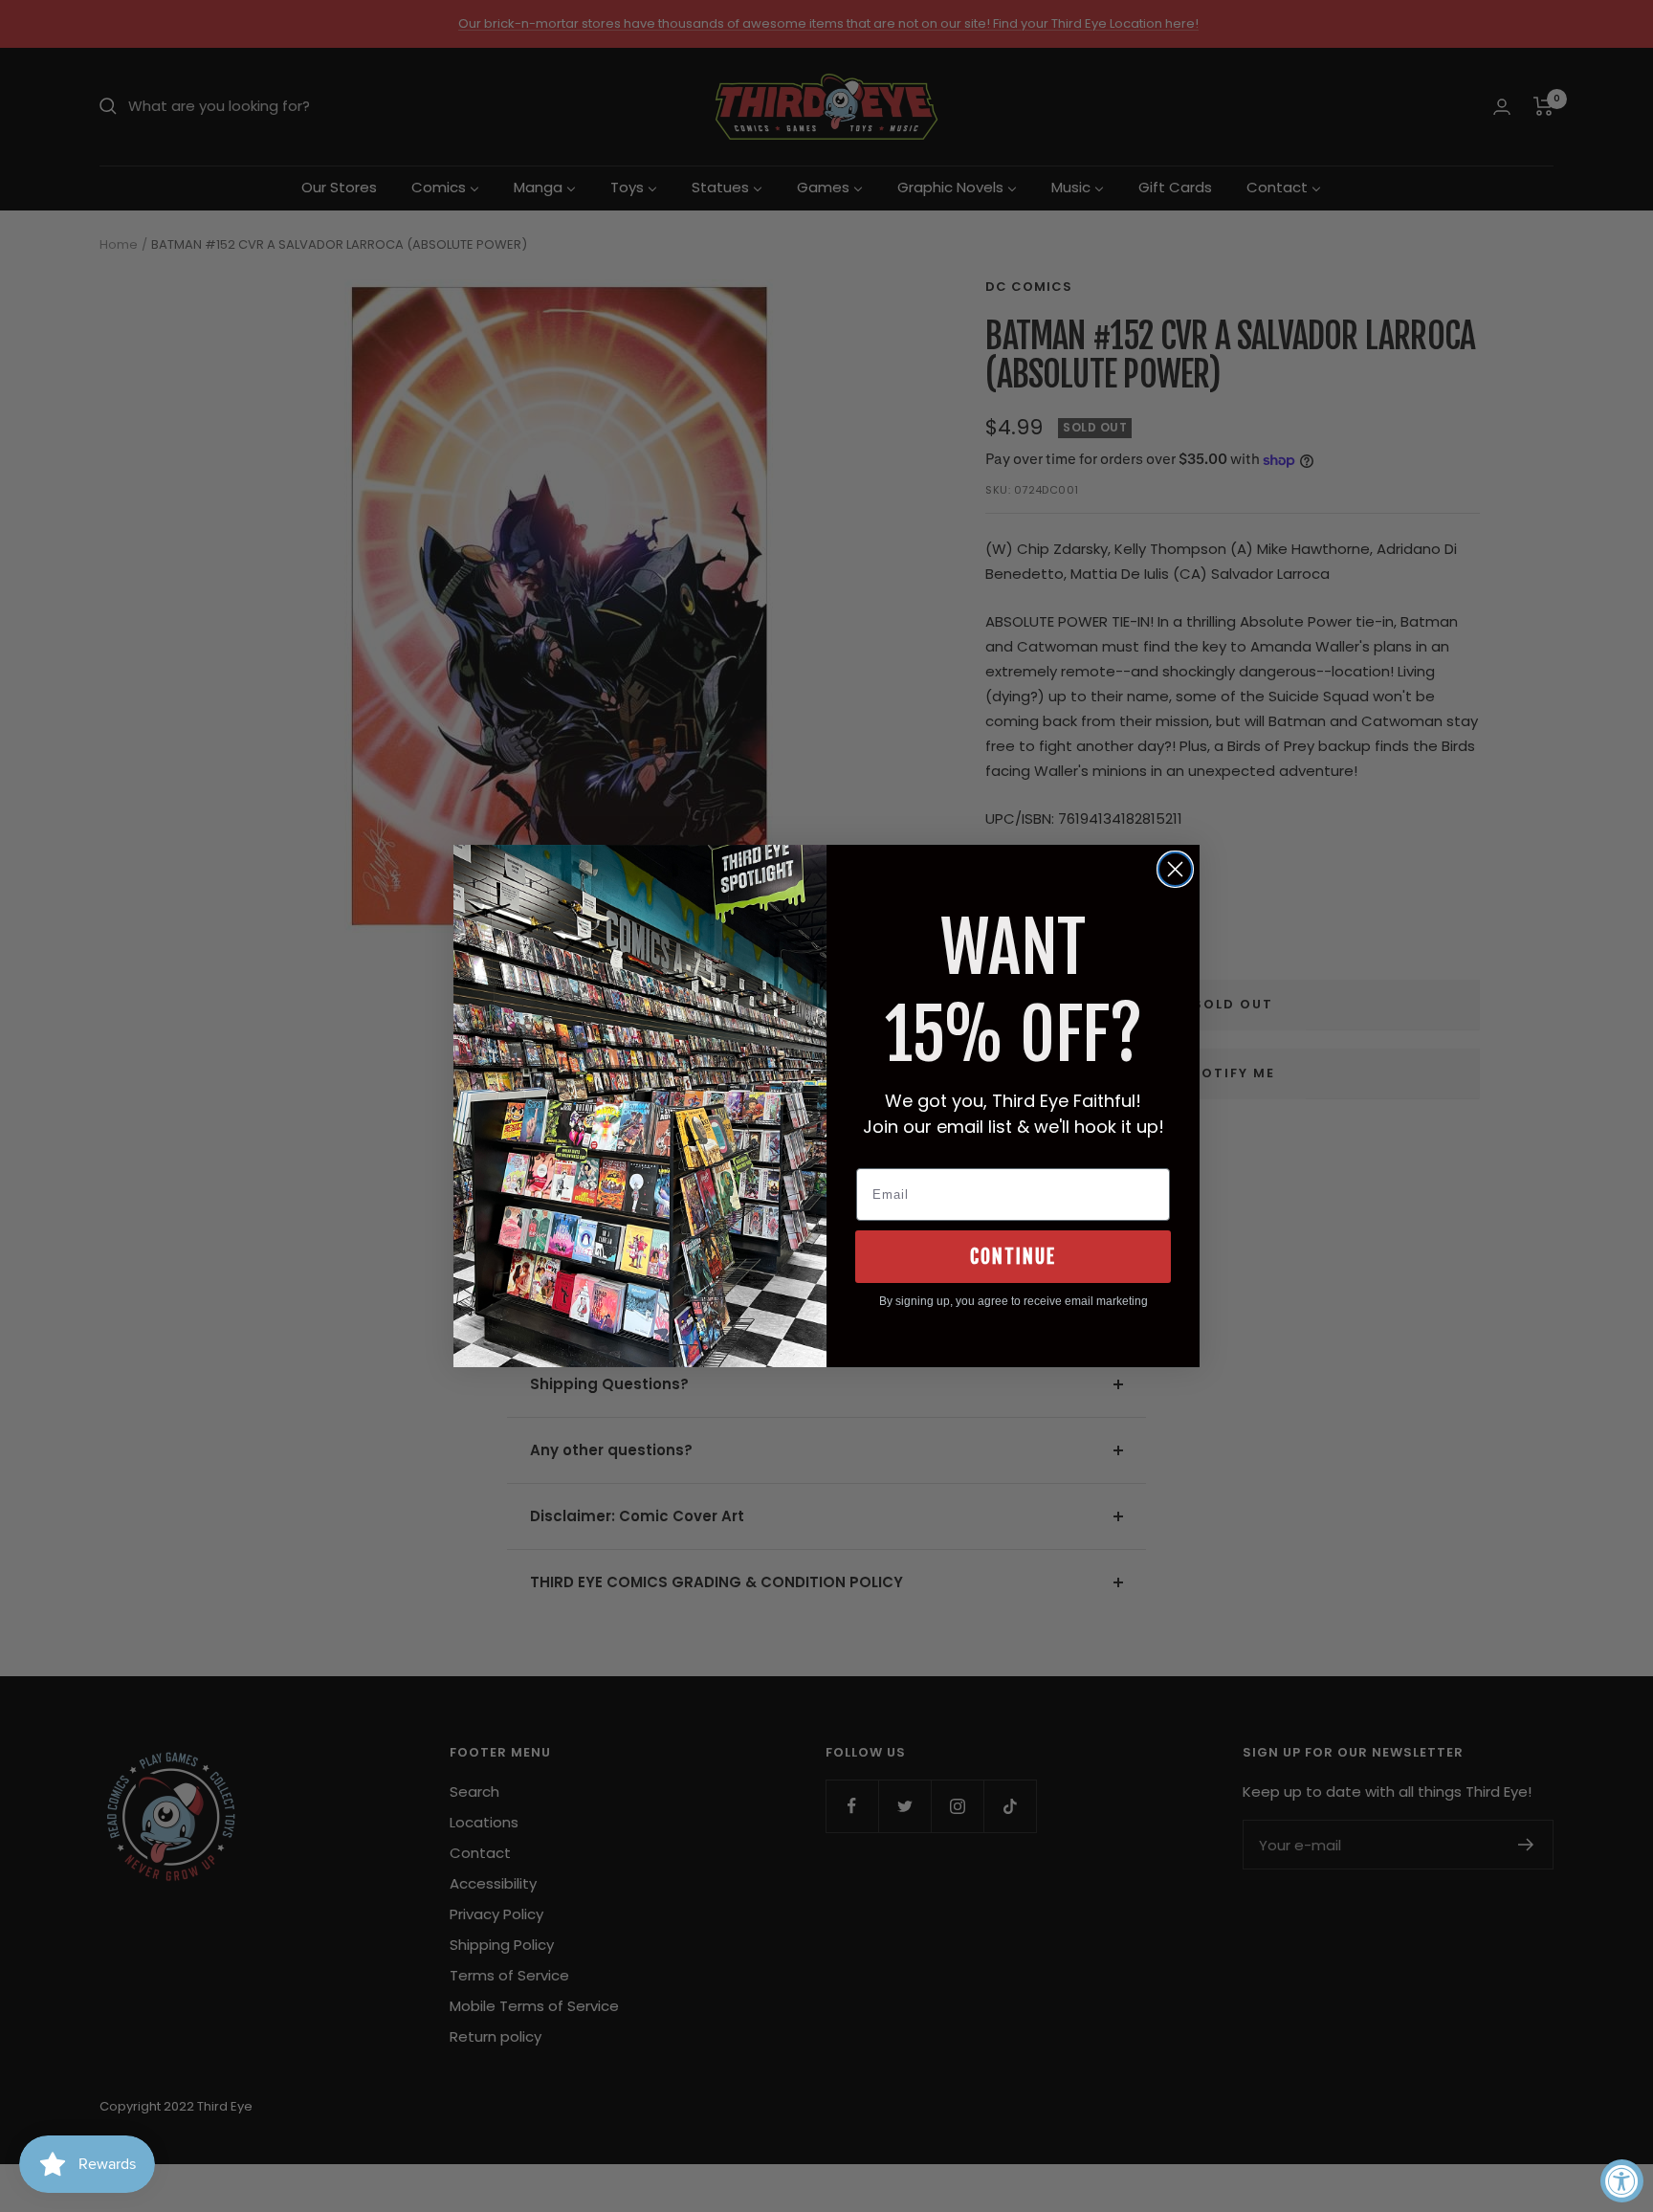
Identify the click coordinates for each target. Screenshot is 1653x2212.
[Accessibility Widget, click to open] (1622, 2181)
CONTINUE (1013, 1257)
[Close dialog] (1175, 869)
